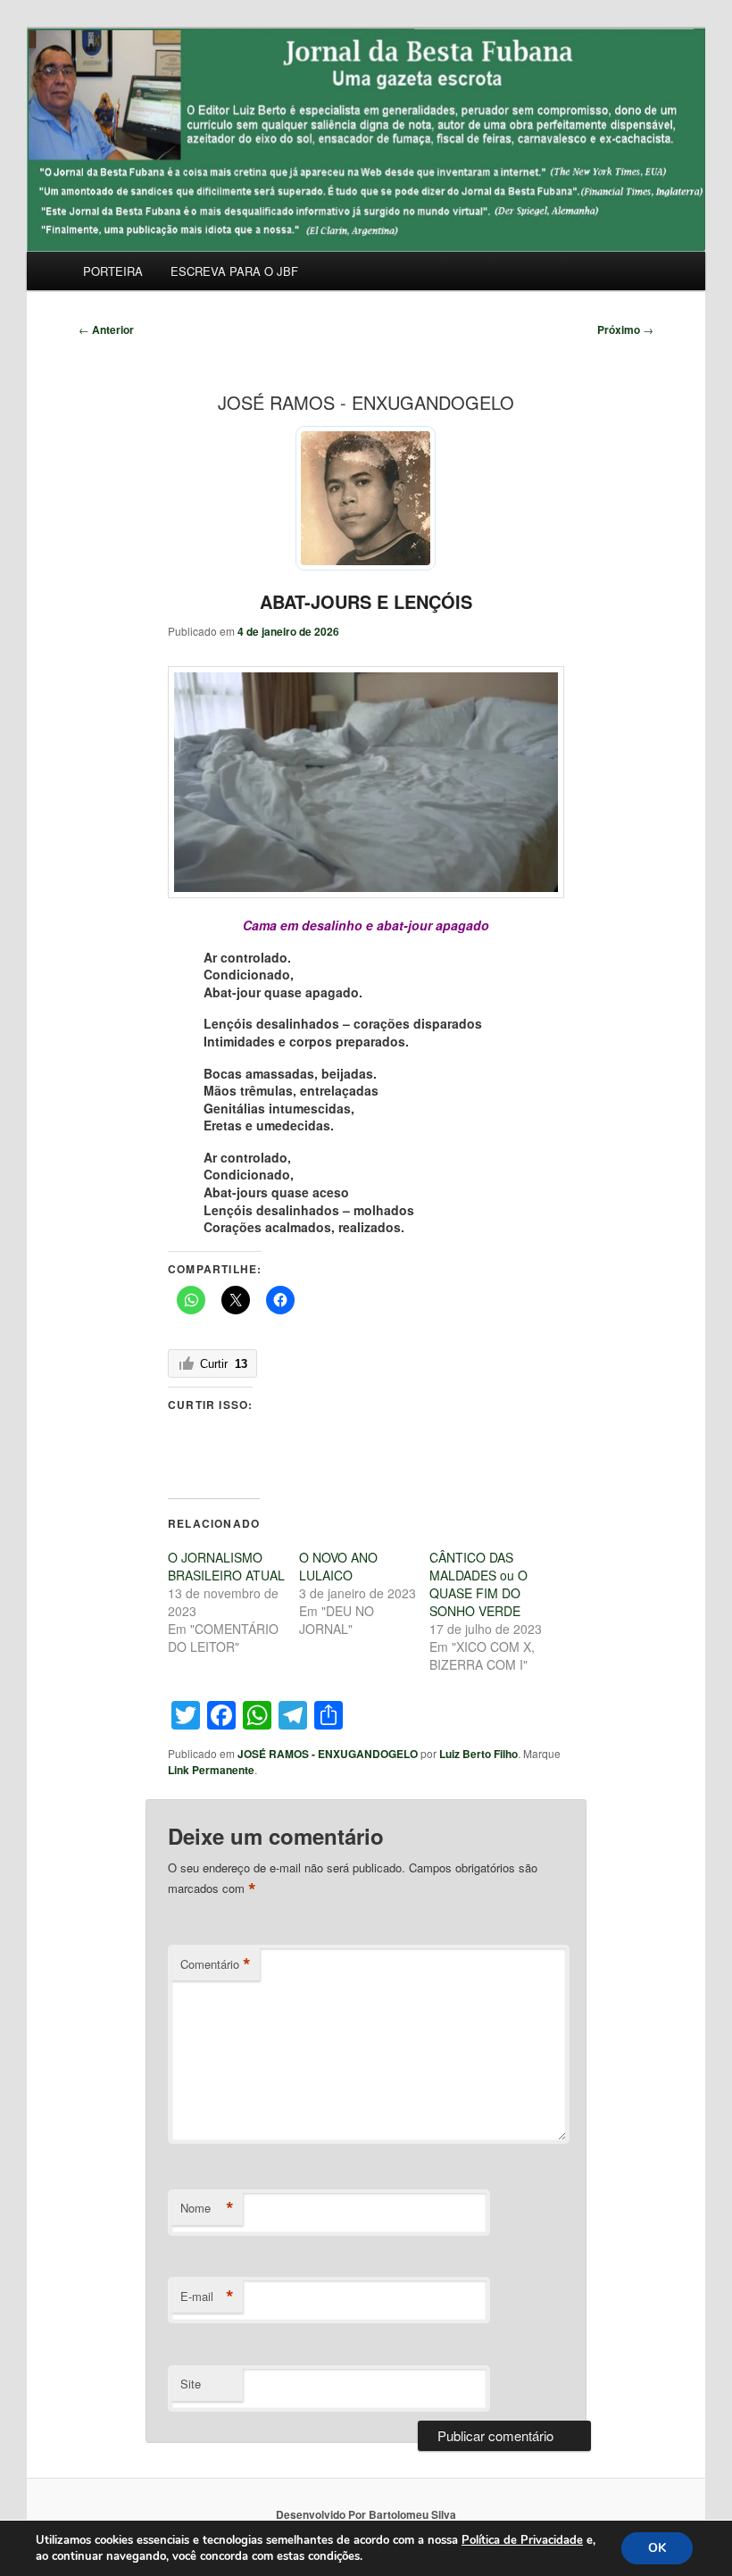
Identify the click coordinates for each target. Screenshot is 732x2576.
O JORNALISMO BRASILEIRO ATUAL (226, 1566)
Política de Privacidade (522, 2540)
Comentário (216, 1964)
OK (657, 2548)
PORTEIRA (113, 271)
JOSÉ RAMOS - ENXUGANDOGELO (328, 1754)
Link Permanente (211, 1770)
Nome (207, 2208)
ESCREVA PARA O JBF (234, 271)
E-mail (207, 2297)
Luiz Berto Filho (478, 1754)
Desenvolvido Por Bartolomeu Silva (366, 2514)
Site (191, 2384)
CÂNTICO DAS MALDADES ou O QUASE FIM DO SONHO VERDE (478, 1584)
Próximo (625, 329)
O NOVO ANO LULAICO (338, 1566)
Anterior (106, 329)
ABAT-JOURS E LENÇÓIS (366, 601)
